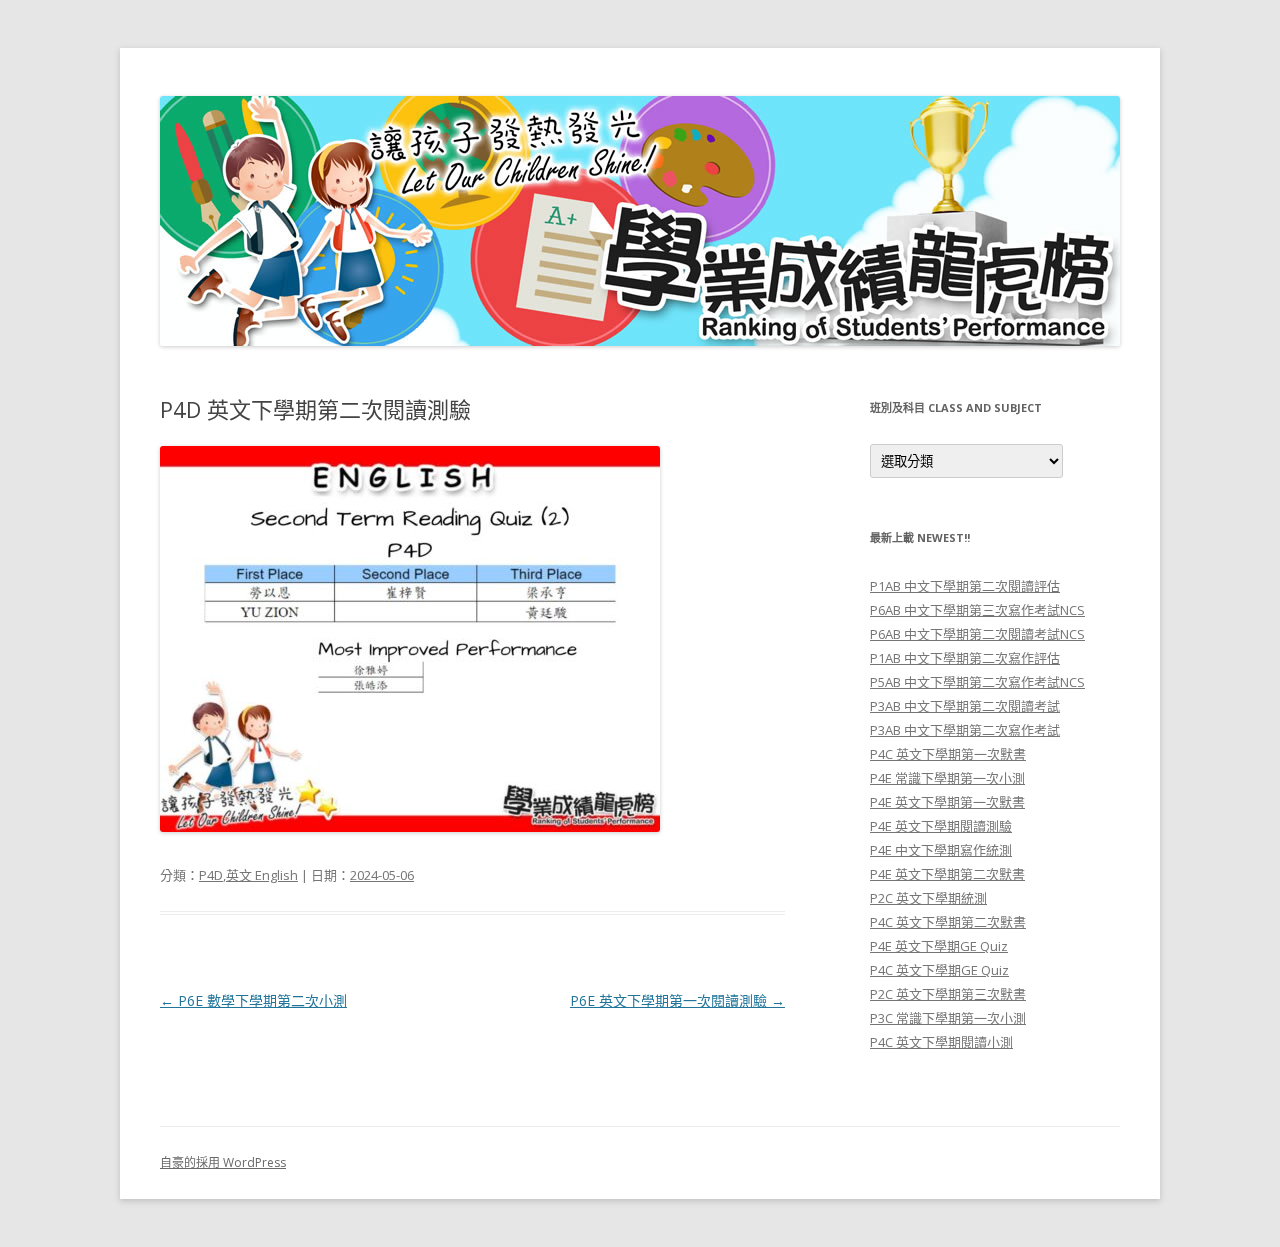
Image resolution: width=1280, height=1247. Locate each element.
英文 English (262, 875)
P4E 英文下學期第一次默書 (947, 802)
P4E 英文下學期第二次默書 (947, 874)
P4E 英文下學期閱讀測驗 (941, 826)
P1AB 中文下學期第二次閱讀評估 (965, 586)
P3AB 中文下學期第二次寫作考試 (965, 730)
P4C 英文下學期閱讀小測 (941, 1042)
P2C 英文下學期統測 (928, 898)
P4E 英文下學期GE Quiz (939, 946)
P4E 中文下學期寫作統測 (941, 850)
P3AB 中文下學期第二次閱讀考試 (965, 706)
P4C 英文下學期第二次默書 (948, 922)
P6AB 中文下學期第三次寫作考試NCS (977, 610)
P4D (211, 875)
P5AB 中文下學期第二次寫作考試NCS (977, 682)
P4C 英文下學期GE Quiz (939, 970)
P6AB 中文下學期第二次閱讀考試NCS (977, 634)
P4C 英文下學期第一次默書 (948, 754)
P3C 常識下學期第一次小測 (948, 1018)
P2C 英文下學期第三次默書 (948, 994)
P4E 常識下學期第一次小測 (947, 778)
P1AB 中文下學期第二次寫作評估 (965, 658)
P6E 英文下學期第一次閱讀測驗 (677, 1000)
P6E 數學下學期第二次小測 (253, 1000)
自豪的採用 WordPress (223, 1162)
